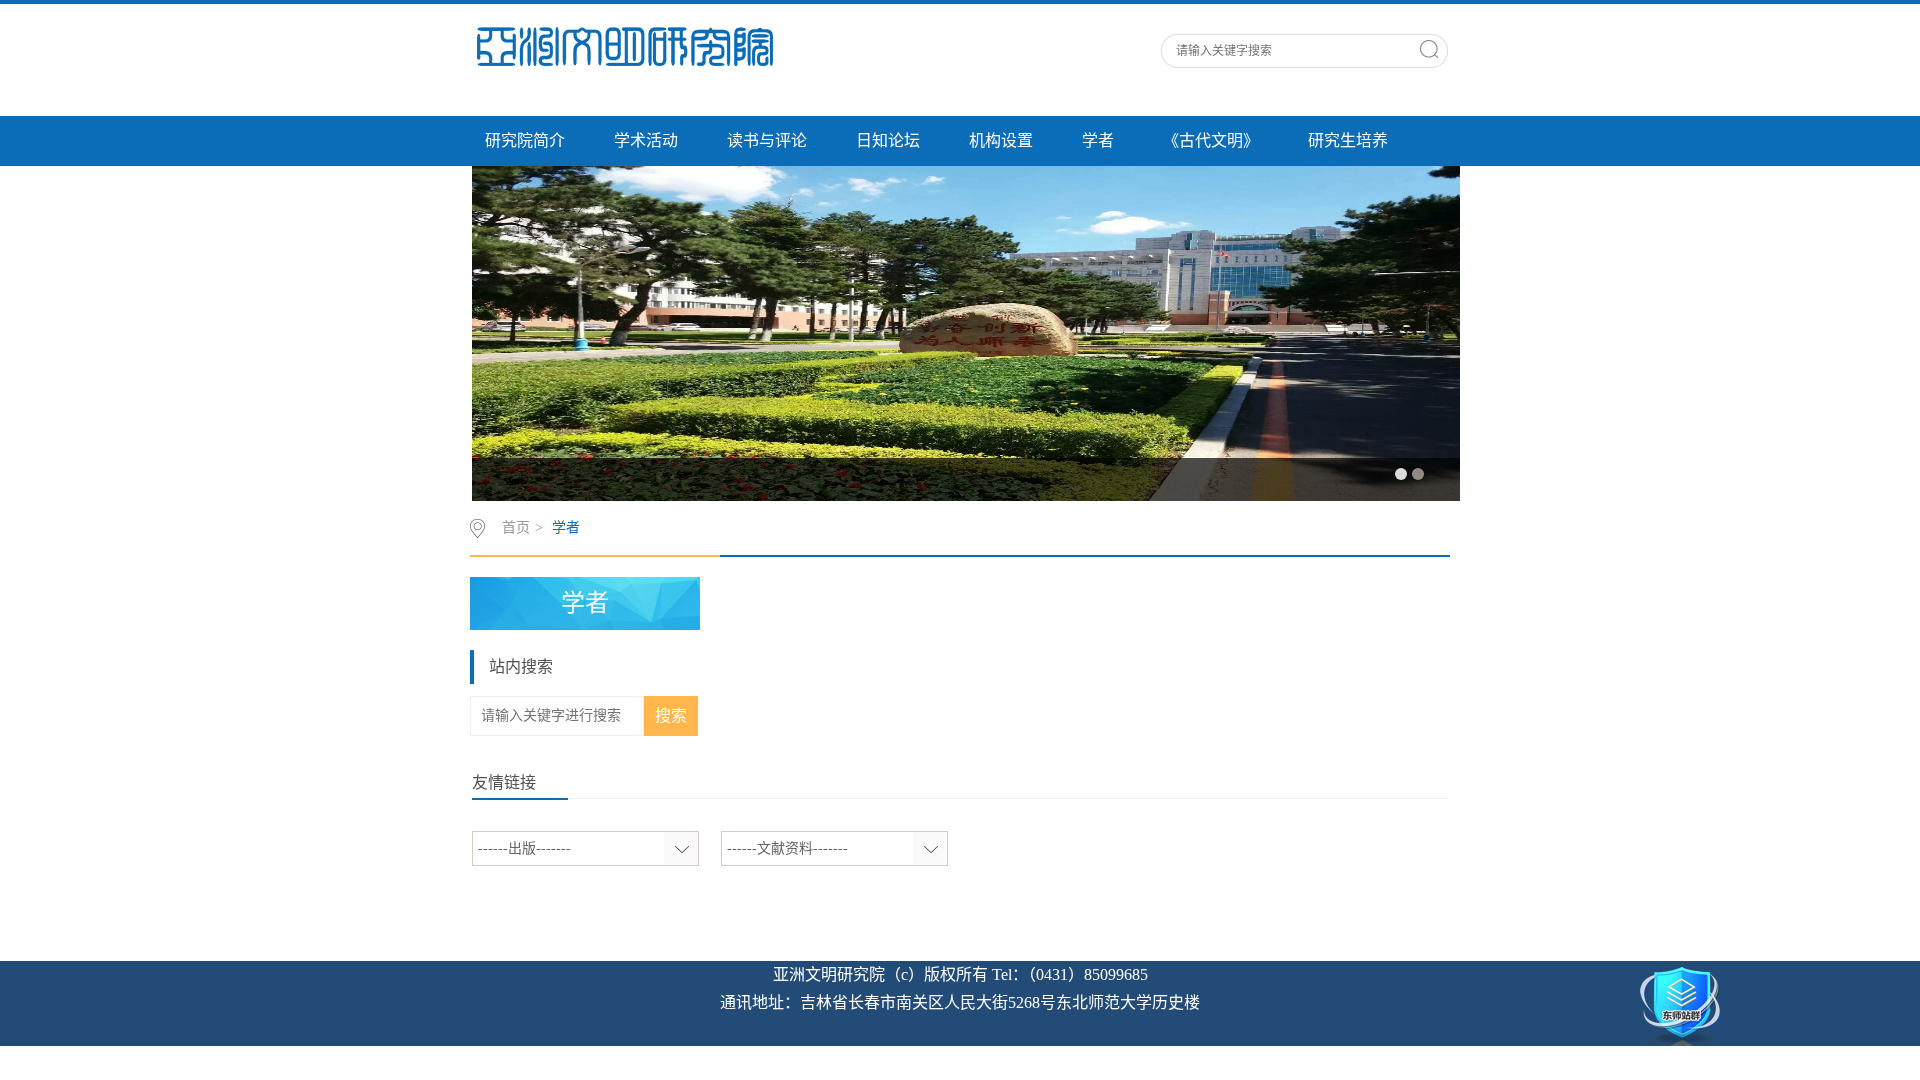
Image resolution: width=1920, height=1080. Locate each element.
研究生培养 (1348, 140)
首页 (516, 527)
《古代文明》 (1211, 140)
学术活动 (646, 140)
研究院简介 (525, 140)
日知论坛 (888, 140)
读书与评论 (767, 140)
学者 (1098, 140)
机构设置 (1001, 140)
